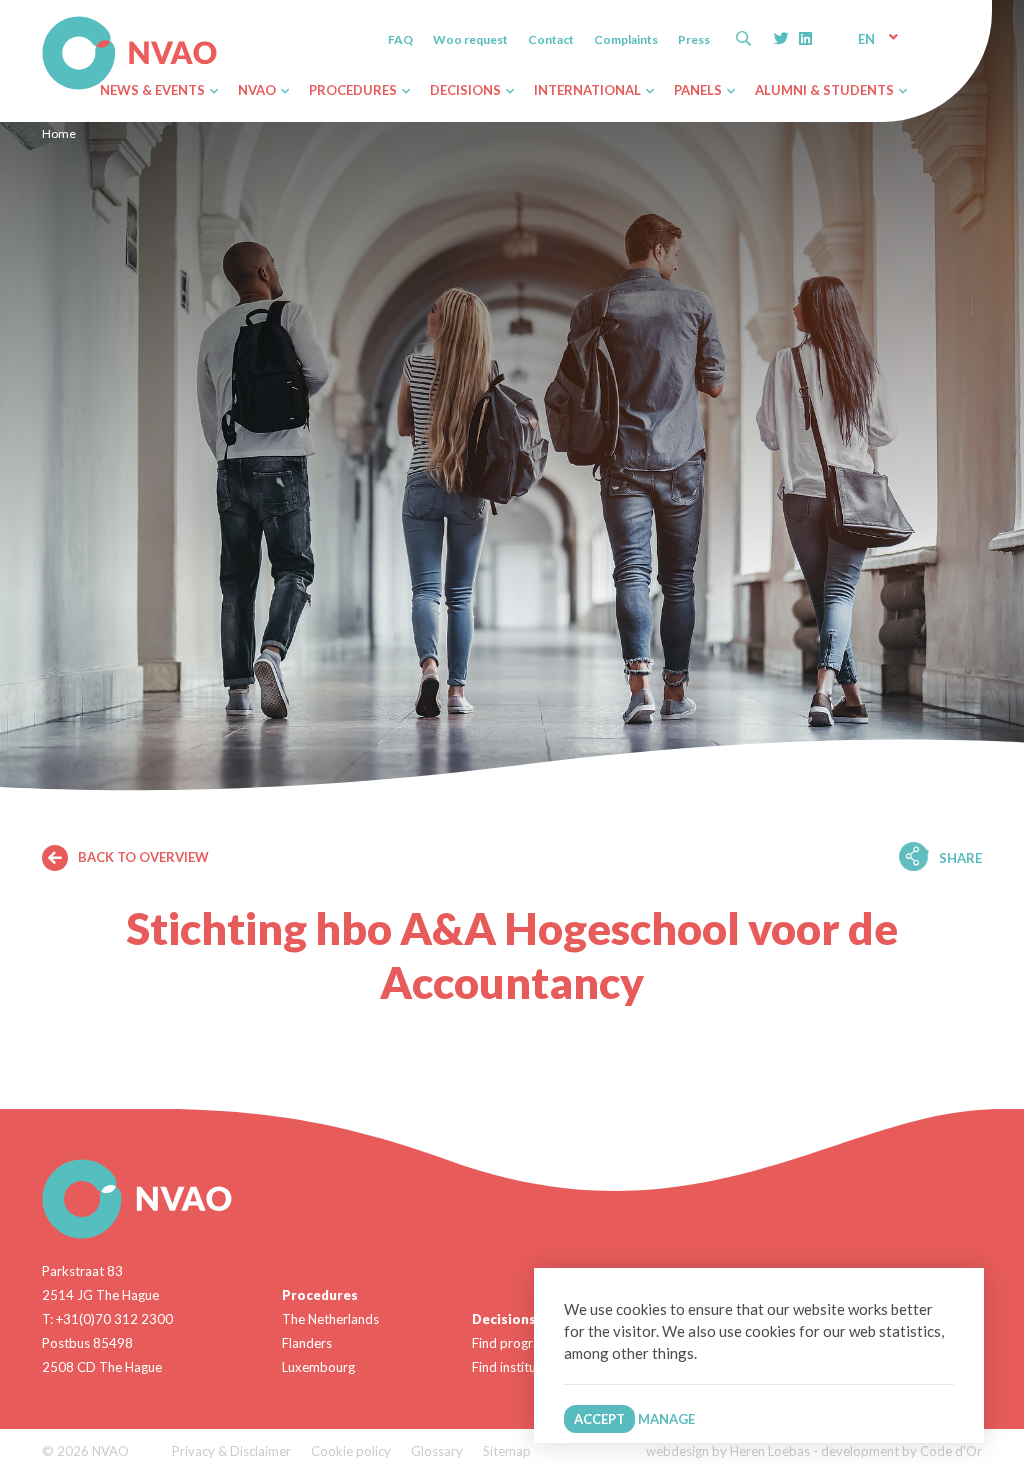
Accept (599, 1419)
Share (960, 858)
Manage (666, 1419)
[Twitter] (781, 38)
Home (59, 133)
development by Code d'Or (901, 1451)
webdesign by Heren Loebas (728, 1451)
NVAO (44, 19)
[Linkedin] (805, 38)
